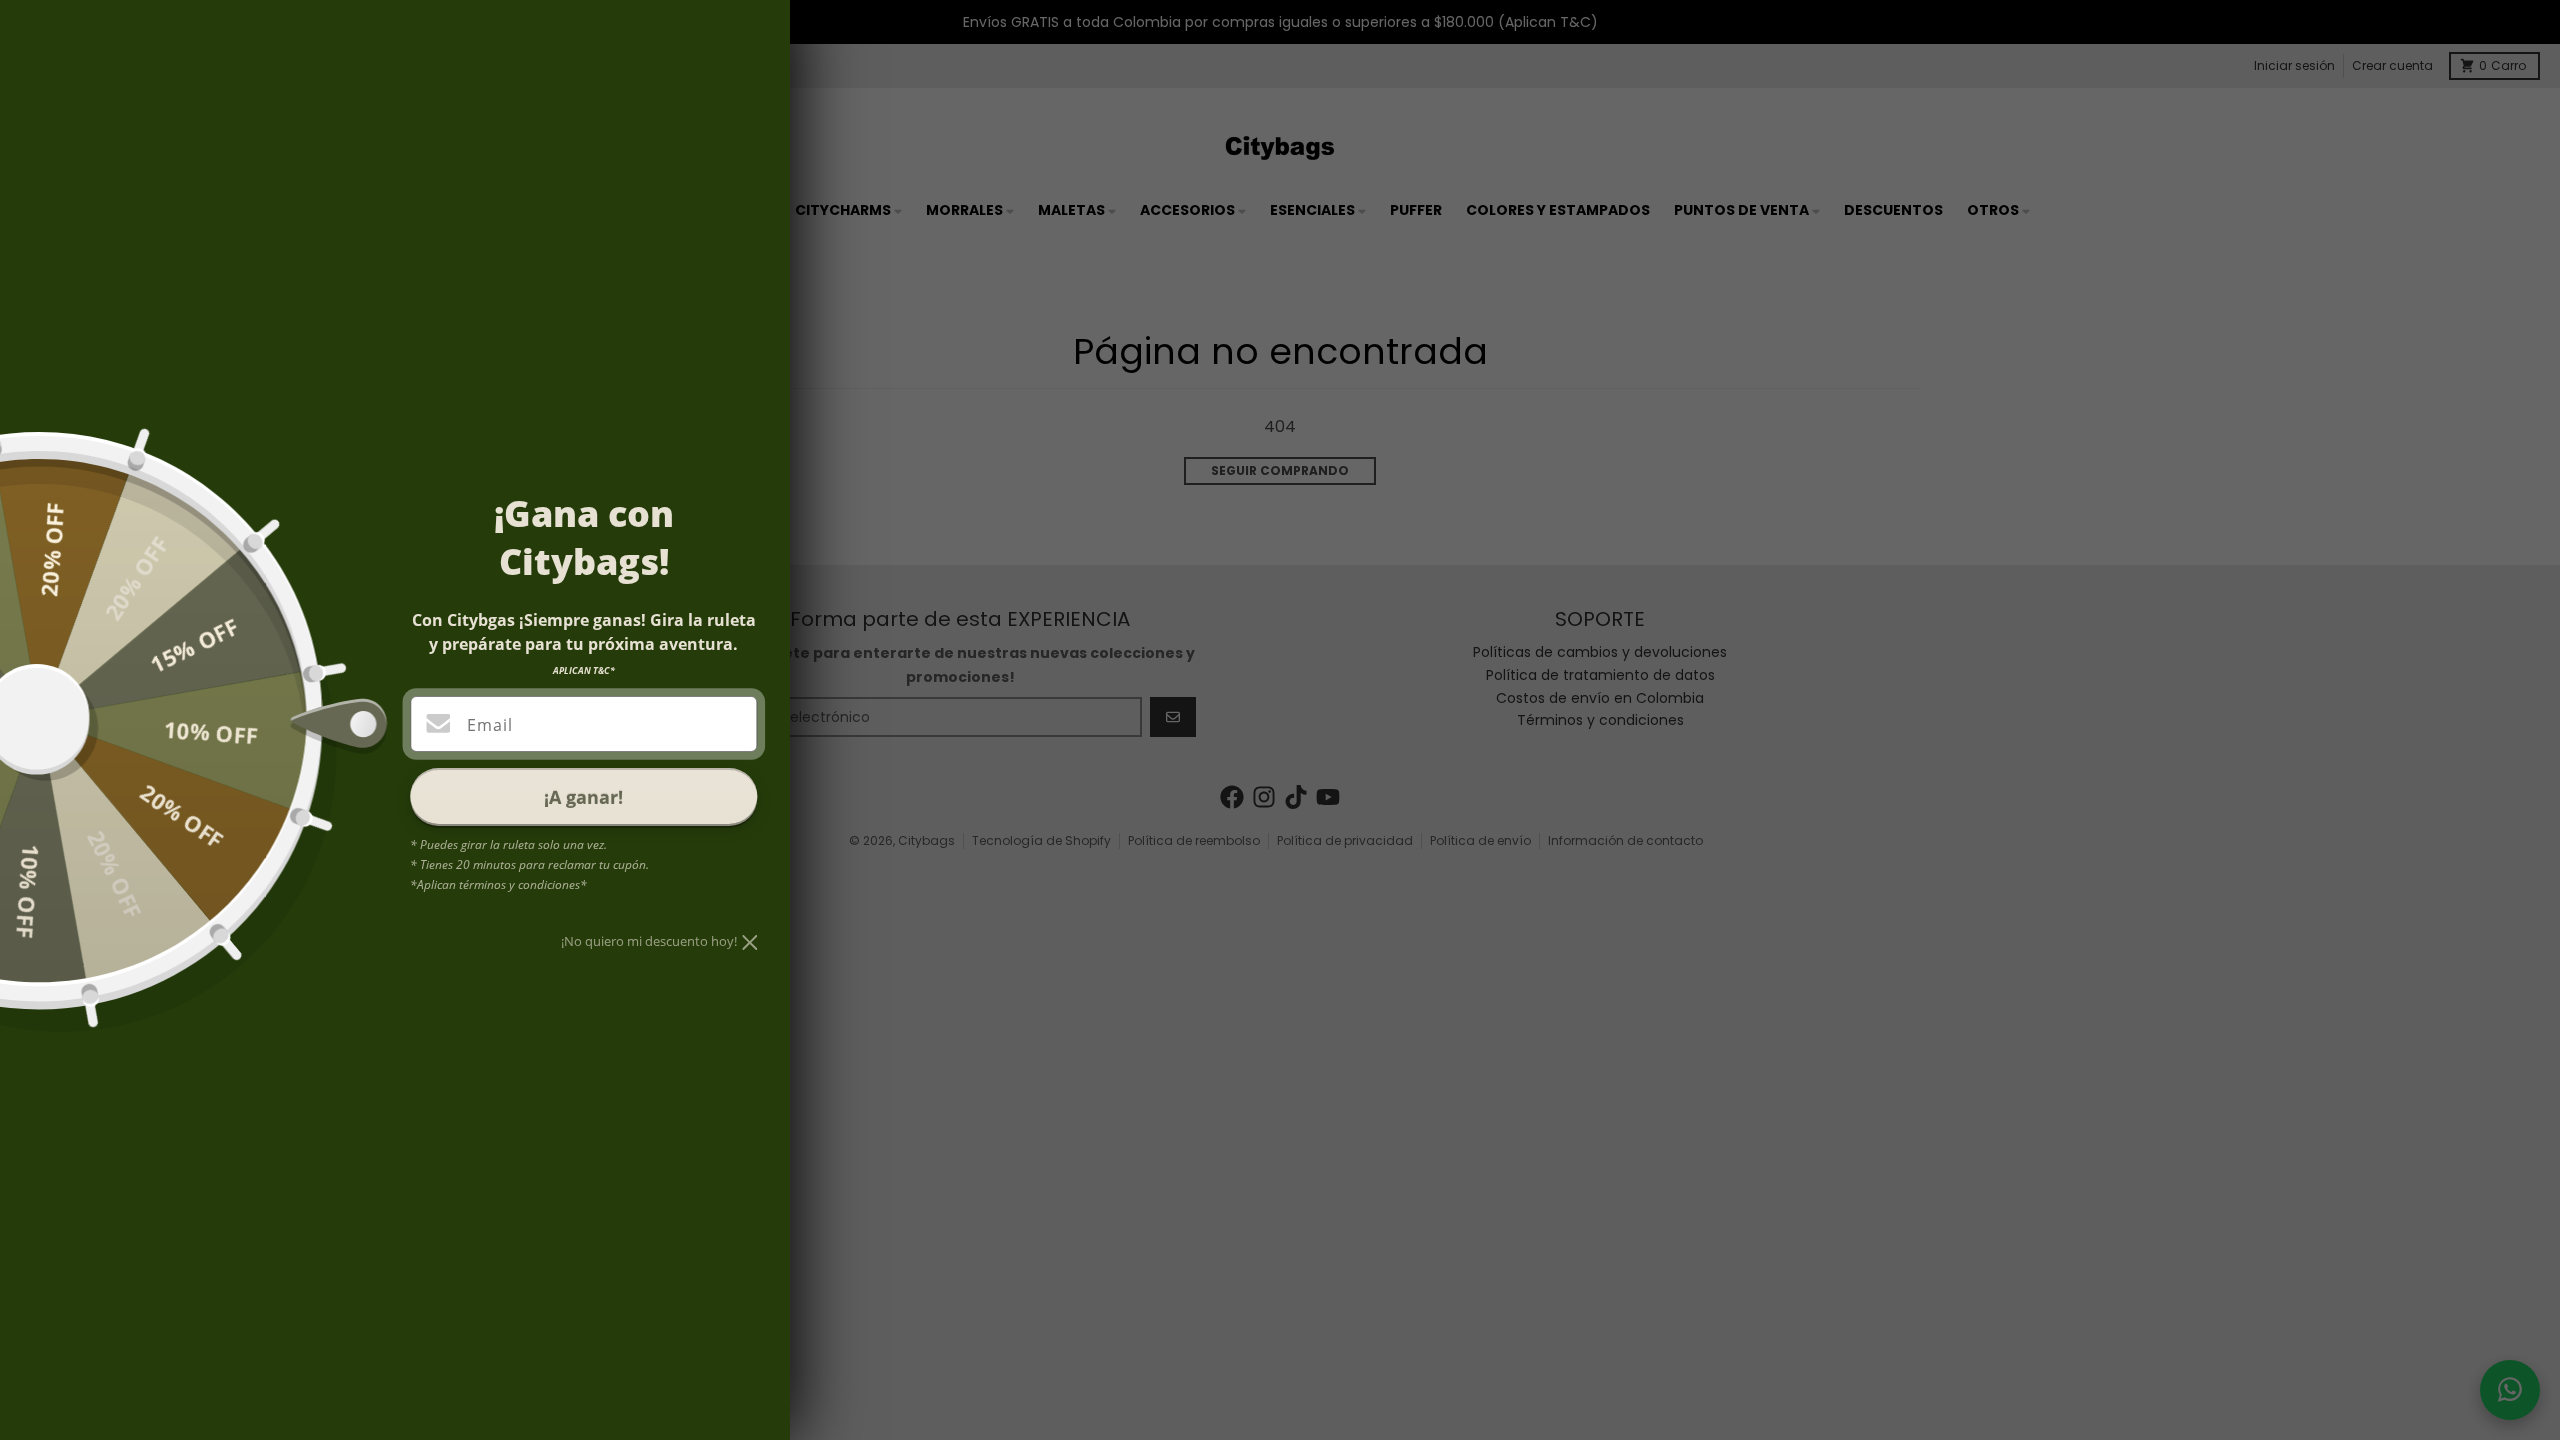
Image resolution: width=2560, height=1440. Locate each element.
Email (489, 725)
